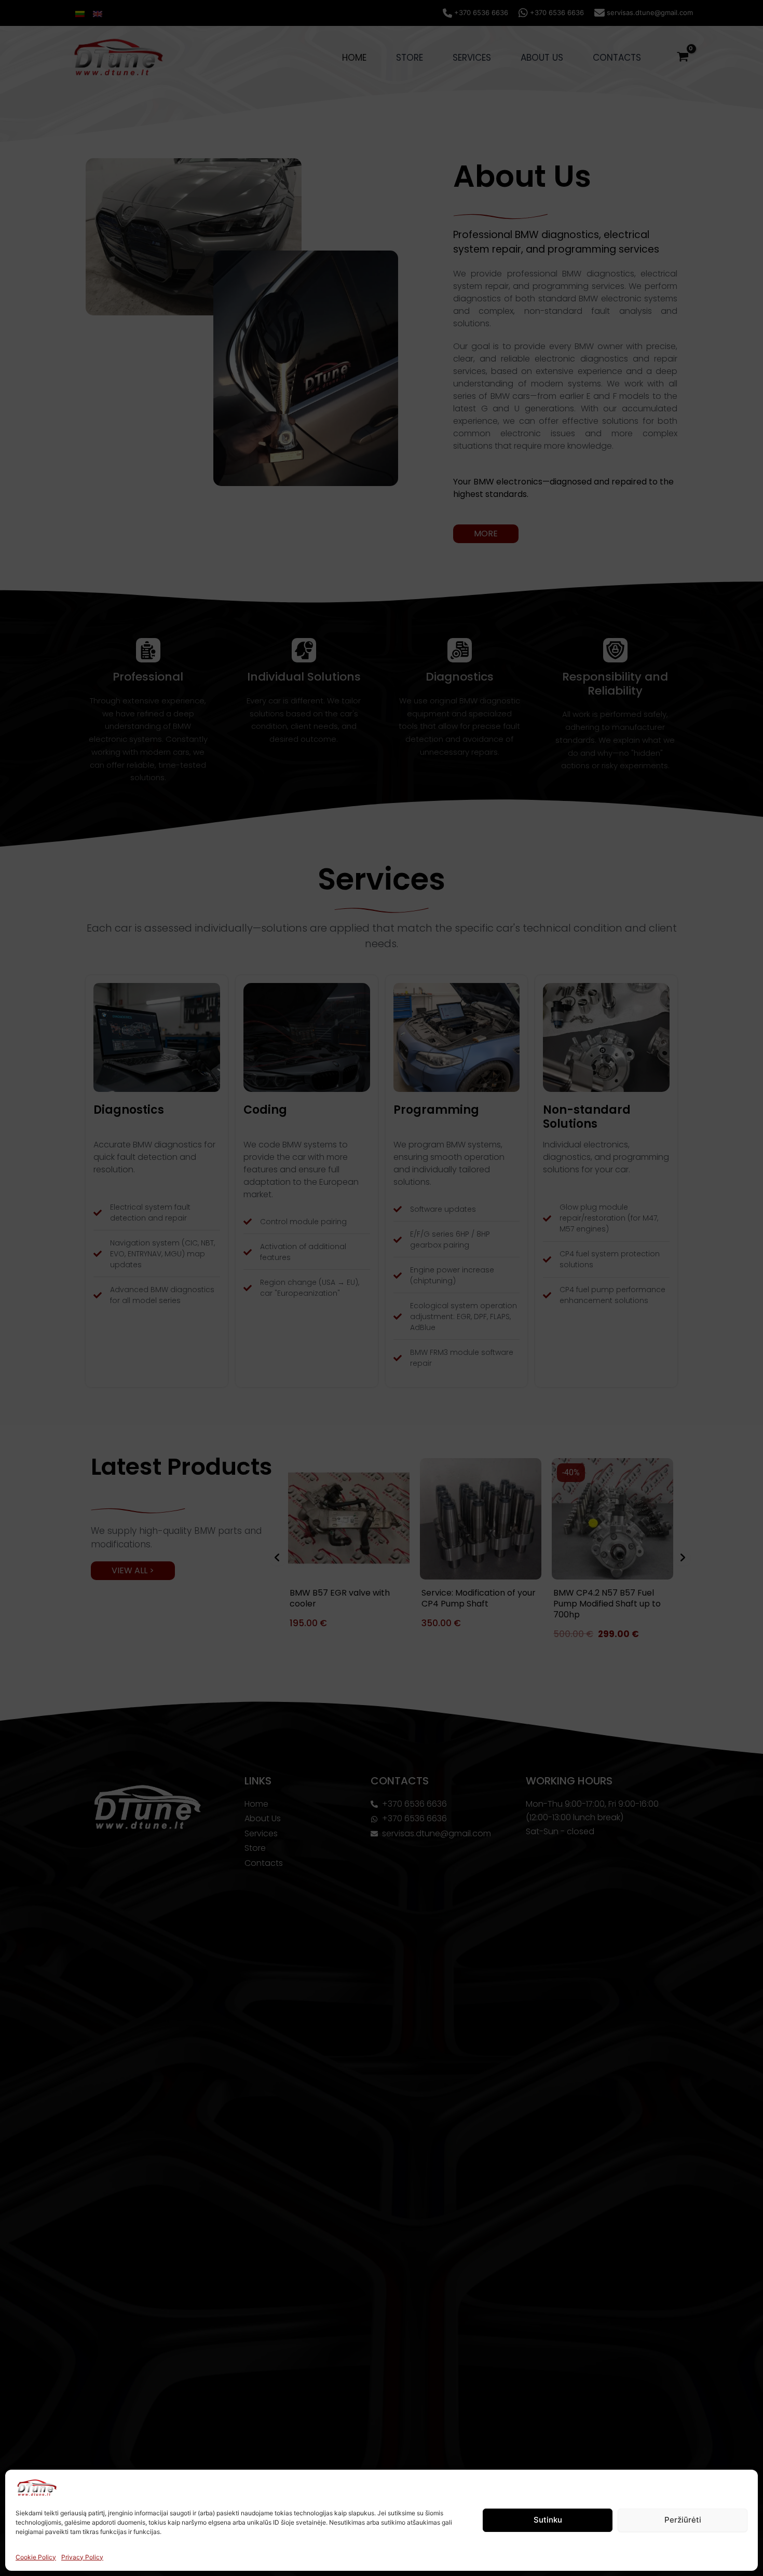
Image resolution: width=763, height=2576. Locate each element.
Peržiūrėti (683, 2520)
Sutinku (548, 2520)
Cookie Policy (36, 2557)
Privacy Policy (82, 2557)
